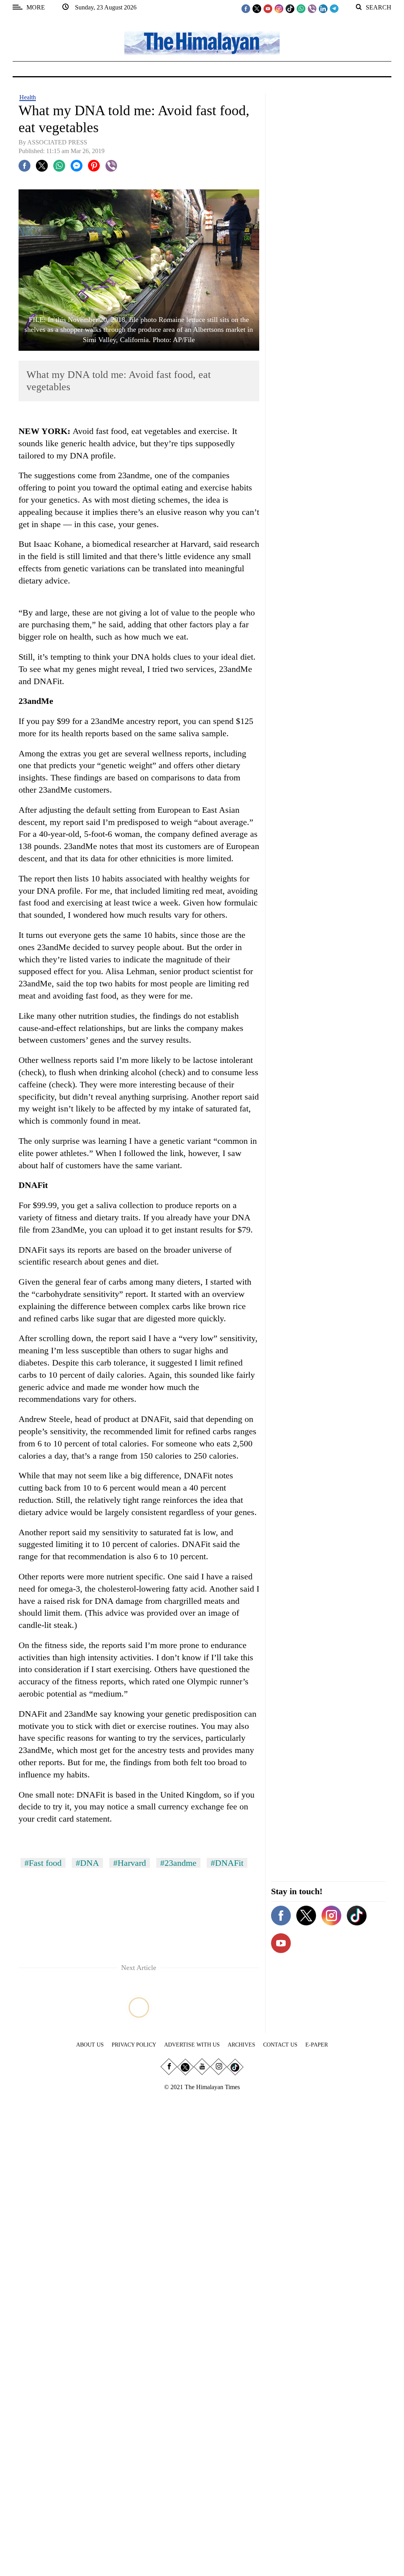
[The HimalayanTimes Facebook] (246, 8)
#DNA (87, 1863)
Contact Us (280, 2045)
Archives (241, 2045)
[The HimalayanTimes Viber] (312, 8)
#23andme (178, 1863)
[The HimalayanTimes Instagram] (279, 8)
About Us (90, 2045)
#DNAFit (227, 1863)
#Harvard (130, 1863)
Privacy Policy (134, 2045)
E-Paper (317, 2045)
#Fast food (43, 1863)
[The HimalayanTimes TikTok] (290, 8)
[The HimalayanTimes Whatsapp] (301, 8)
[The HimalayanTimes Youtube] (268, 8)
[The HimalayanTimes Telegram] (334, 8)
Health (28, 97)
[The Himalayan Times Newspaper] (202, 42)
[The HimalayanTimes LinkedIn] (323, 8)
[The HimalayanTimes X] (257, 8)
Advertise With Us (192, 2045)
